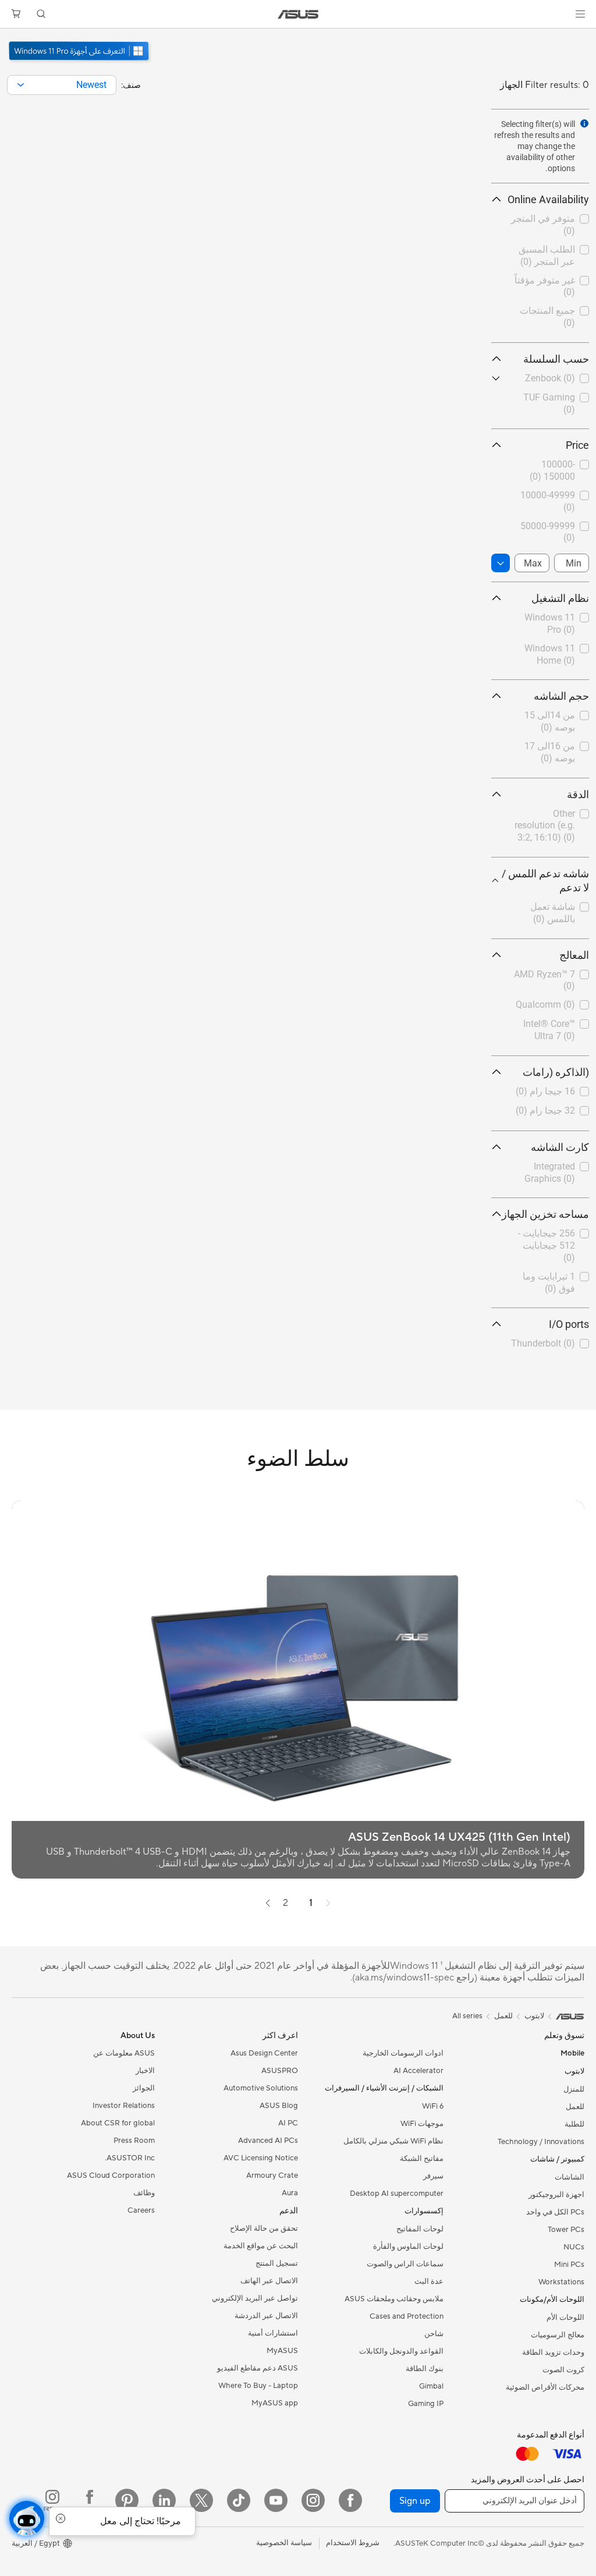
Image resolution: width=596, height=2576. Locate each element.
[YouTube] (276, 2500)
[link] (298, 14)
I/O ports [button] (569, 1324)
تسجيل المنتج (277, 2263)
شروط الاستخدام (353, 2543)
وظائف (144, 2193)
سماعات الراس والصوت (405, 2264)
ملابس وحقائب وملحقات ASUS (394, 2299)
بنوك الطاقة (425, 2369)
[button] (580, 14)
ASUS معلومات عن (124, 2053)
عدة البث (429, 2281)
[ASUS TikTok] (239, 2500)
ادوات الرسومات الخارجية (403, 2053)
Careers (141, 2210)
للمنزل (574, 2089)
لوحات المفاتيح (420, 2229)
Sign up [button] (415, 2501)
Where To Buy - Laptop (258, 2386)
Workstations (561, 2282)
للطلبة (574, 2124)
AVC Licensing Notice (261, 2158)
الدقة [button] (578, 794)
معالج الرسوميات (558, 2335)
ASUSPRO (280, 2071)
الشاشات (570, 2177)
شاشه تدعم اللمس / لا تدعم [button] (545, 880)
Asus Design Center (264, 2053)
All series (467, 2016)
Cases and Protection (407, 2316)
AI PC (288, 2123)
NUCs (574, 2247)
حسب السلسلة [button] (556, 359)
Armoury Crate (272, 2175)
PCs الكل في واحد (555, 2212)
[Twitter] (201, 2500)
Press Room (134, 2141)
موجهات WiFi (422, 2124)
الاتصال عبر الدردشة (266, 2316)
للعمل (575, 2107)
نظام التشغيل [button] (560, 598)
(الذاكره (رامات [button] (556, 1072)
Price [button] (577, 445)
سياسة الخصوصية (284, 2543)
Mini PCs (569, 2265)
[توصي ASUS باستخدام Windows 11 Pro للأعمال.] (80, 62)
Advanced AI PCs (268, 2141)
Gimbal (431, 2386)
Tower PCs (566, 2230)
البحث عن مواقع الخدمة (261, 2246)
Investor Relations (124, 2106)
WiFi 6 (433, 2106)
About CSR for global (118, 2123)
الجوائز (144, 2088)
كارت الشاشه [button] (560, 1147)
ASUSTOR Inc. (130, 2158)
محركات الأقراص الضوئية (545, 2387)
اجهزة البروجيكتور (556, 2195)
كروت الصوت (563, 2370)
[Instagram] (313, 2500)
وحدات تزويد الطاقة (553, 2352)
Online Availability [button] (548, 199)
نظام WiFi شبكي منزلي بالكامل (393, 2141)
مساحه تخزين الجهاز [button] (545, 1214)
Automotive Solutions (261, 2088)
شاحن (434, 2334)
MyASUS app (275, 2403)
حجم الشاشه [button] (561, 696)
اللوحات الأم (565, 2318)
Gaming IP (426, 2404)
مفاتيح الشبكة (422, 2159)
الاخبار (145, 2071)
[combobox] (62, 85)
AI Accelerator (418, 2071)
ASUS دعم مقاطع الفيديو (258, 2368)
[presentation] (21, 85)
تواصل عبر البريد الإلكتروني (255, 2298)
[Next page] (268, 1903)
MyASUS (282, 2351)
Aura (290, 2193)
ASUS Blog (279, 2106)
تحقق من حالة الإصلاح (264, 2228)
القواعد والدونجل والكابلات (401, 2351)
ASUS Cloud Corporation (111, 2175)
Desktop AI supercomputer (397, 2194)
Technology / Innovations (541, 2142)
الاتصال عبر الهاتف (269, 2281)
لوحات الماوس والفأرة (408, 2247)
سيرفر (433, 2176)
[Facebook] (350, 2500)
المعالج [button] (574, 955)
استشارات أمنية (273, 2333)
